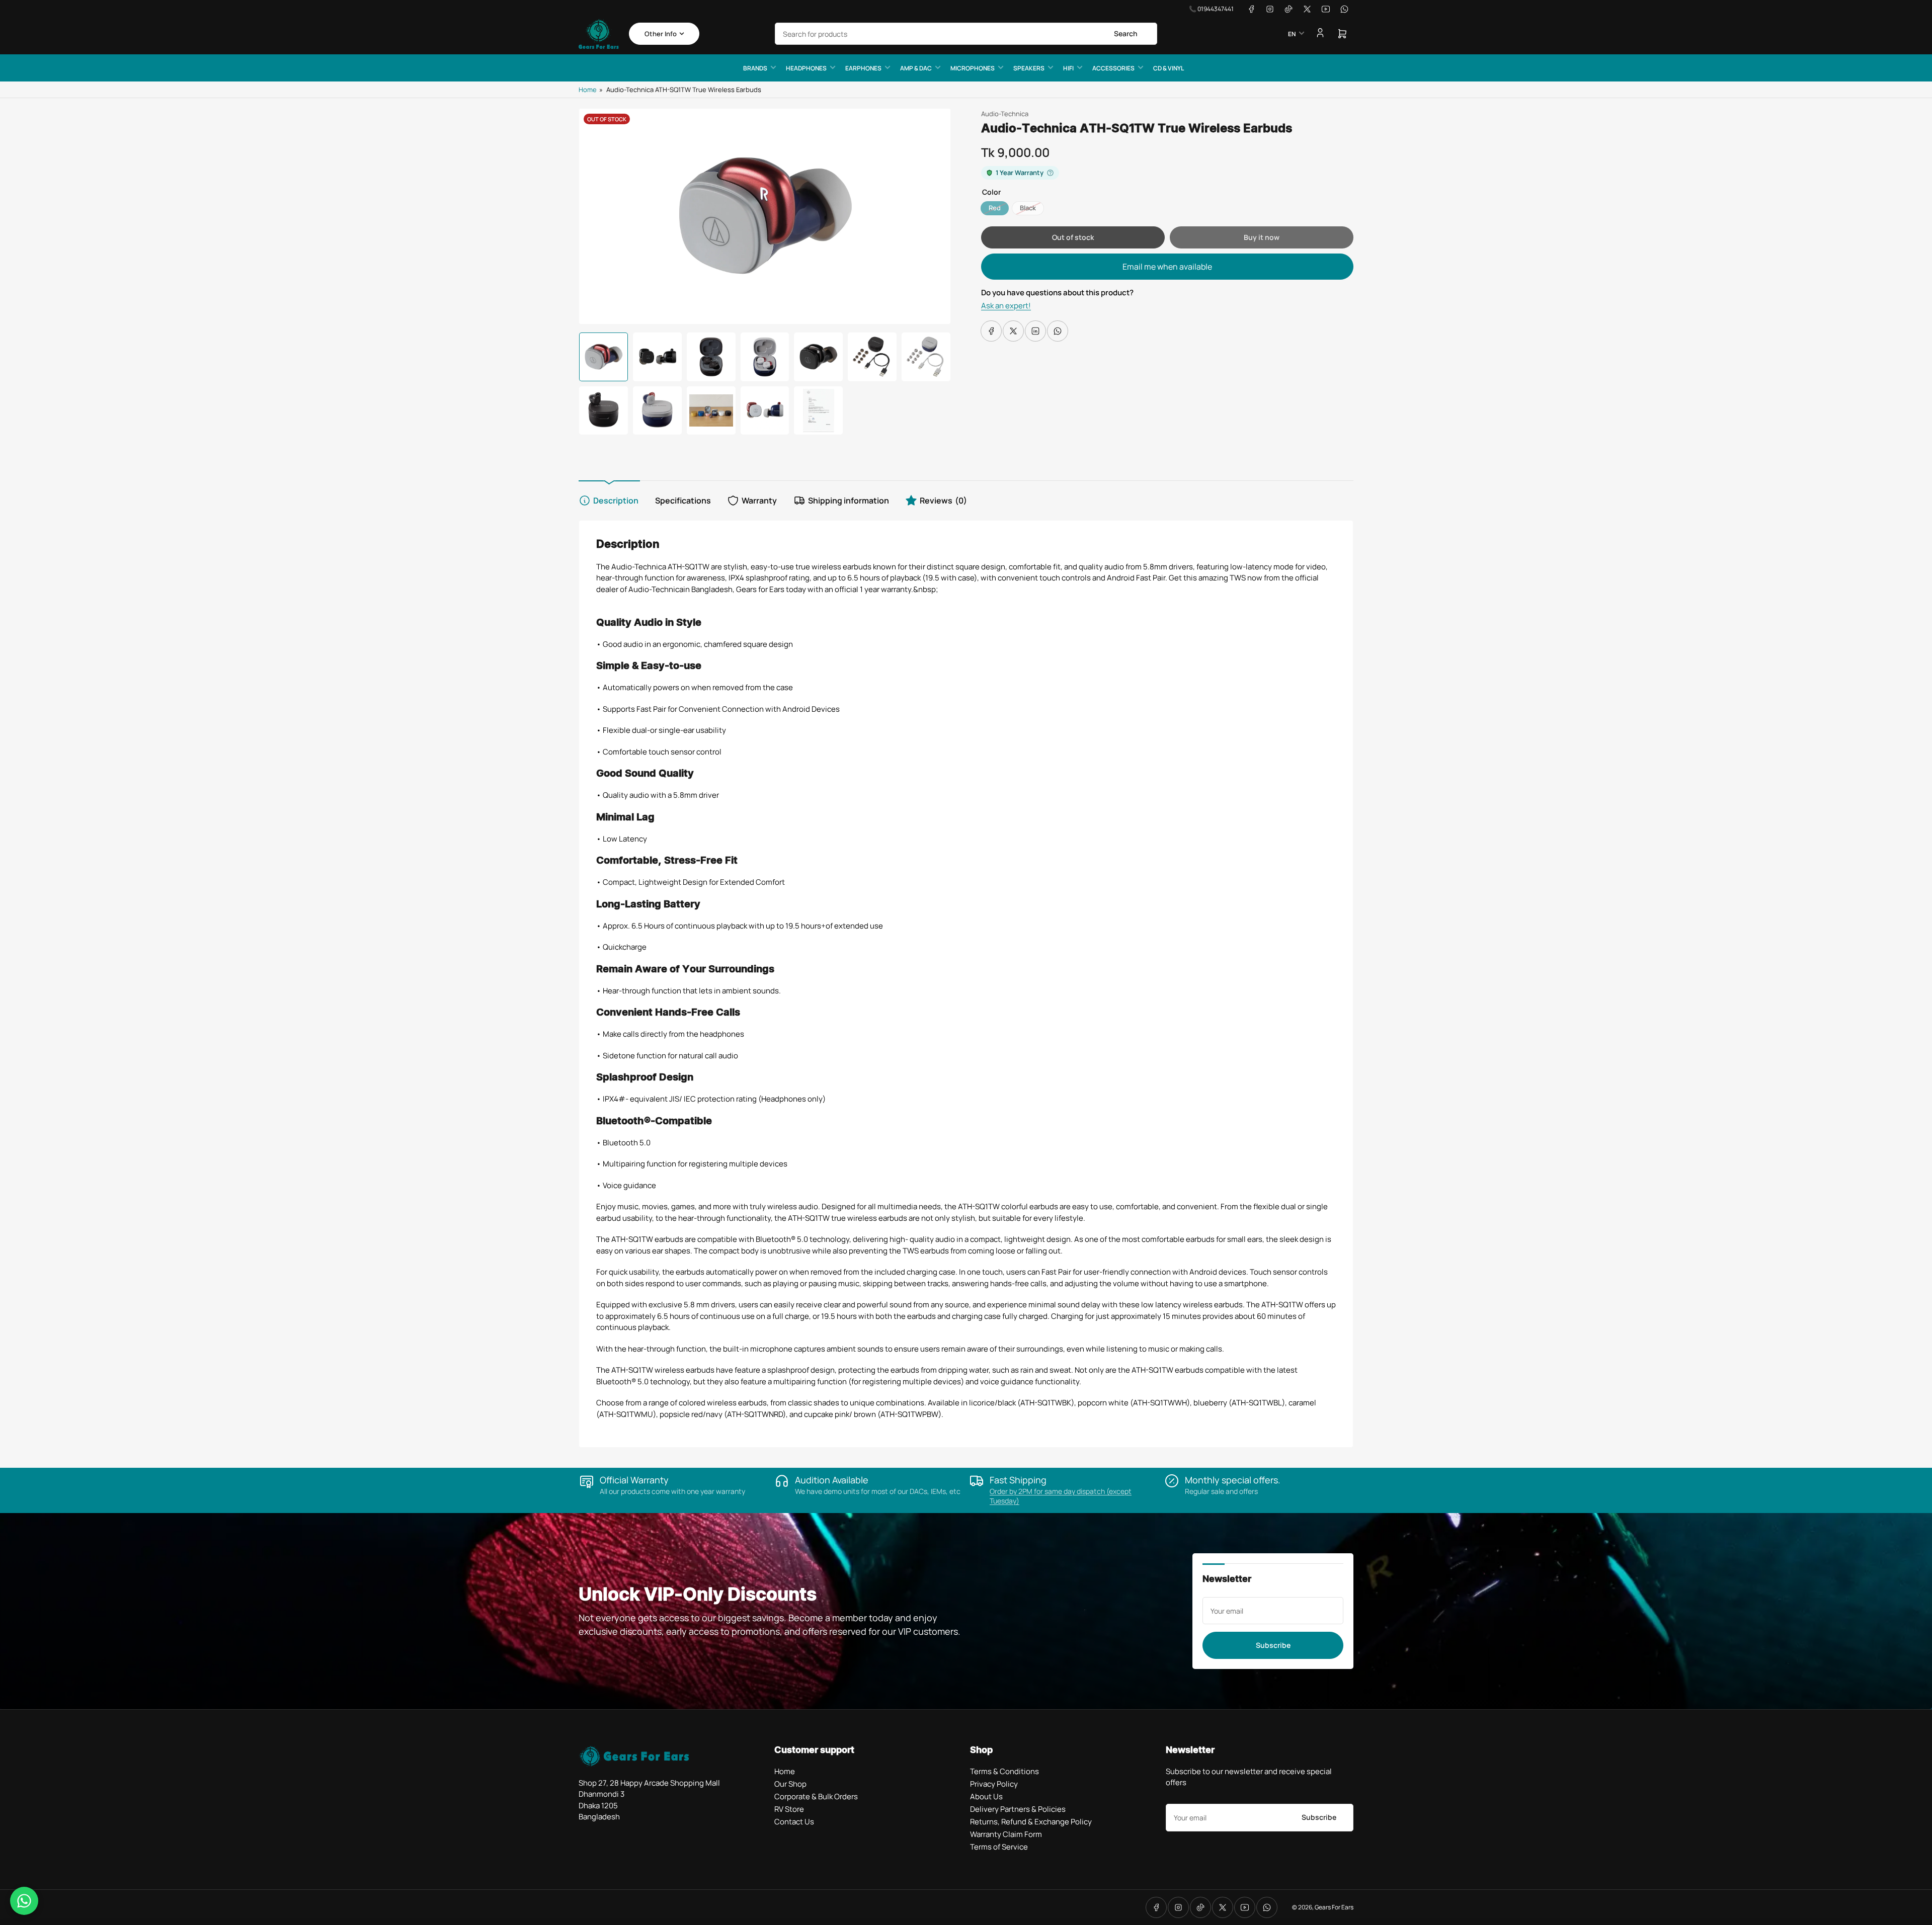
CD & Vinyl (1169, 68)
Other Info (661, 34)
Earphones (863, 68)
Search (1126, 33)
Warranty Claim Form (1006, 1834)
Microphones (973, 68)
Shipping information (849, 500)
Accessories (1113, 68)
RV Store (789, 1809)
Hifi (1068, 68)
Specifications (683, 500)
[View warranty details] (1050, 173)
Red (995, 208)
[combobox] (966, 34)
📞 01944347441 (1211, 9)
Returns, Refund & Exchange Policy (1031, 1822)
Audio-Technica (1005, 114)
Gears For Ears (1334, 1907)
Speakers (1029, 68)
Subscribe (1273, 1645)
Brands (755, 68)
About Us (986, 1796)
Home (588, 90)
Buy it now (1262, 237)
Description (616, 500)
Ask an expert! (1006, 306)
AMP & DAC (916, 68)
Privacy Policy (994, 1784)
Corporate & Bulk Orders (816, 1796)
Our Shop (790, 1784)
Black (1028, 208)
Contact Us (794, 1822)
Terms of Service (999, 1847)
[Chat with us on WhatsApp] (24, 1901)
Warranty (759, 500)
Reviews (943, 500)
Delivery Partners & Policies (1018, 1809)
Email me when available (1167, 267)
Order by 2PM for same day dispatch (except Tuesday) (1061, 1496)
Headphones (806, 68)
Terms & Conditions (1004, 1771)
